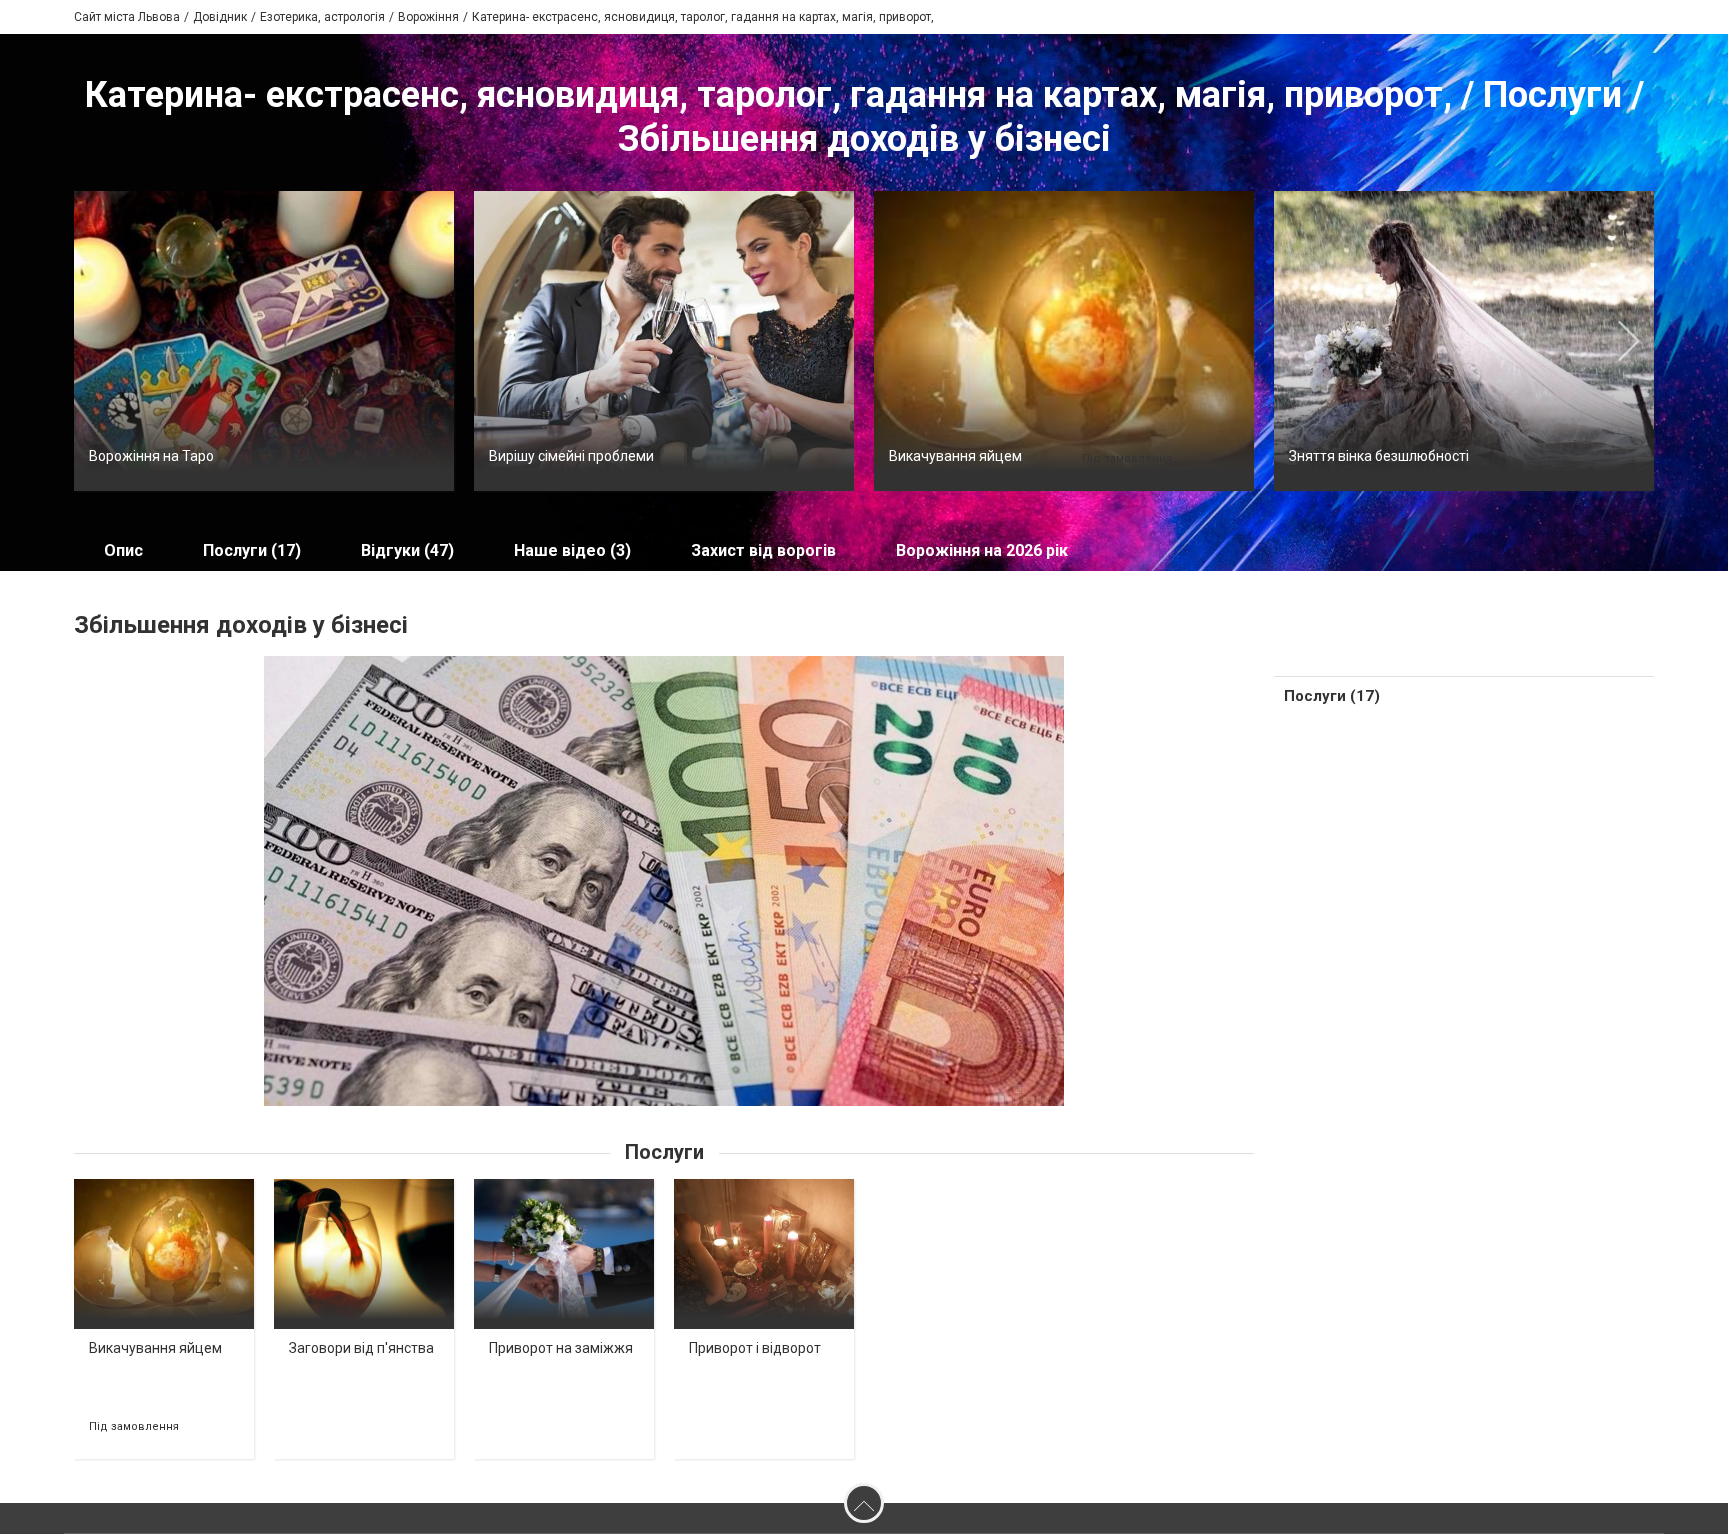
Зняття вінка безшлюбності (1379, 456)
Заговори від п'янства (361, 1348)
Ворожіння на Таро (151, 456)
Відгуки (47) (407, 550)
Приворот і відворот (755, 1348)
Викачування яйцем (955, 456)
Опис (123, 550)
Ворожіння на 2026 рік (982, 550)
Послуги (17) (252, 550)
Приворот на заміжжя (561, 1348)
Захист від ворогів (763, 550)
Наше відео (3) (572, 550)
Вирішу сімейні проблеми (571, 456)
